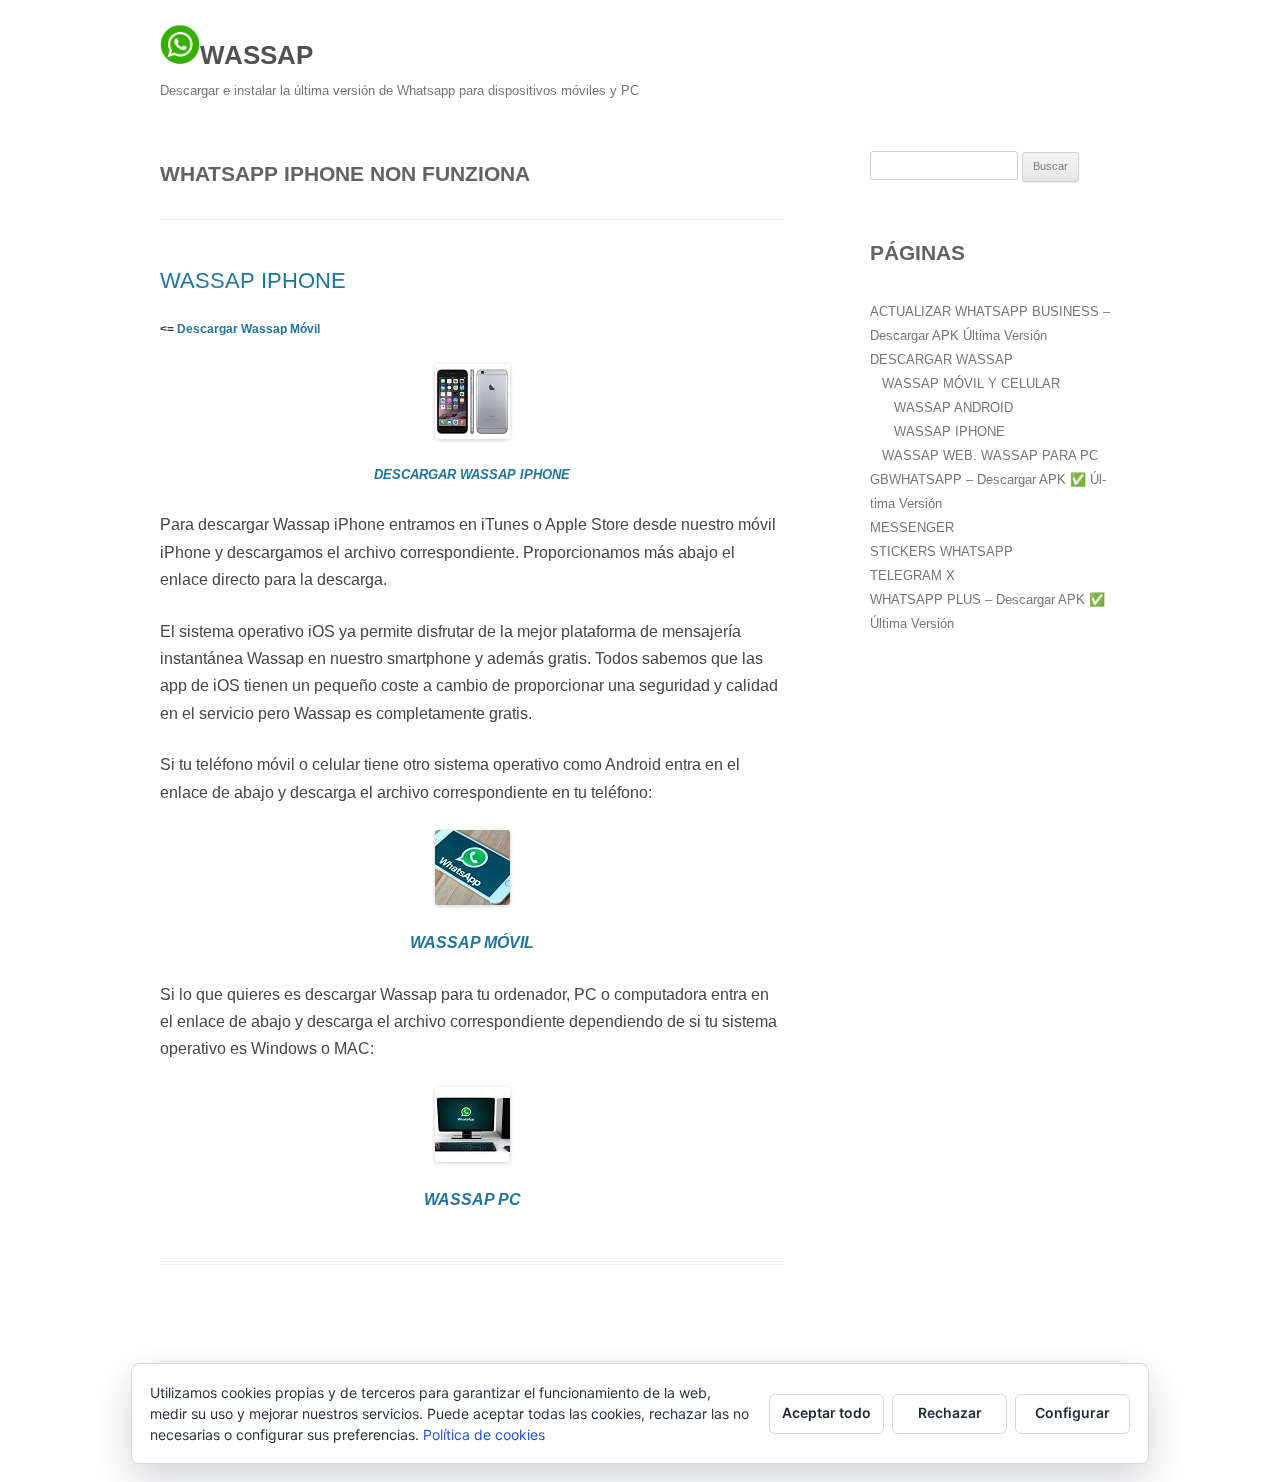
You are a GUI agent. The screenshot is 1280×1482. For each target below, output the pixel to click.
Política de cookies (484, 1434)
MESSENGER (912, 527)
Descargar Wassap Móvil (248, 329)
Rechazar (950, 1412)
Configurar (1072, 1412)
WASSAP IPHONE (253, 280)
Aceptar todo (826, 1412)
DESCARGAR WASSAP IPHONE (472, 474)
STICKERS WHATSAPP (941, 551)
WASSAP (256, 55)
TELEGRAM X (912, 575)
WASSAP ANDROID (953, 407)
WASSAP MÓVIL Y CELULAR (971, 383)
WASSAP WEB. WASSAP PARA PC (990, 455)
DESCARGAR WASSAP (941, 359)
